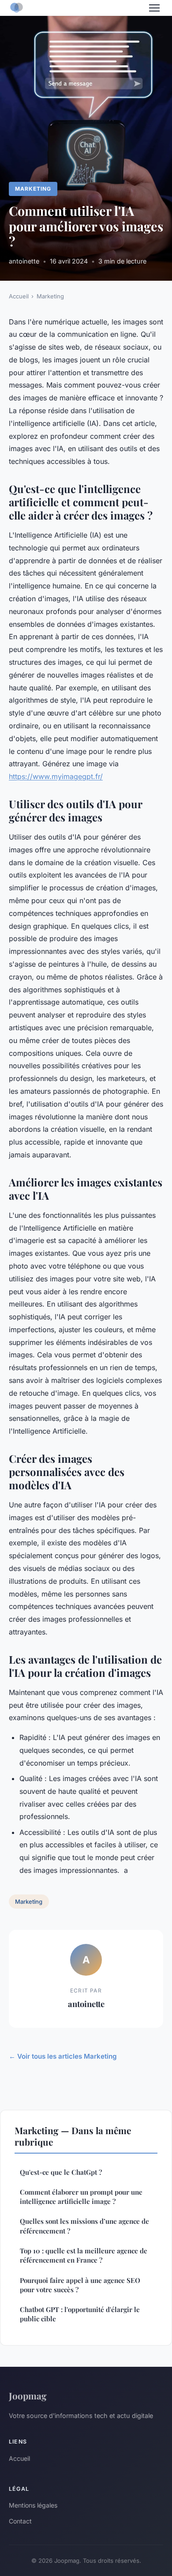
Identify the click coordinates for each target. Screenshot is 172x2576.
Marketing (33, 189)
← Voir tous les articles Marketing (63, 2056)
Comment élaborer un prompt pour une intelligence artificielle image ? (81, 2197)
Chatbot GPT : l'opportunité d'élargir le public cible (80, 2314)
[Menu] (154, 8)
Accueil (19, 296)
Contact (20, 2521)
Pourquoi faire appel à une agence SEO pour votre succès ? (80, 2285)
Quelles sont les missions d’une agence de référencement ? (84, 2226)
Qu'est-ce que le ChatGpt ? (61, 2172)
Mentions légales (33, 2505)
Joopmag (28, 2395)
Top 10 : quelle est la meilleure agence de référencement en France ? (84, 2255)
